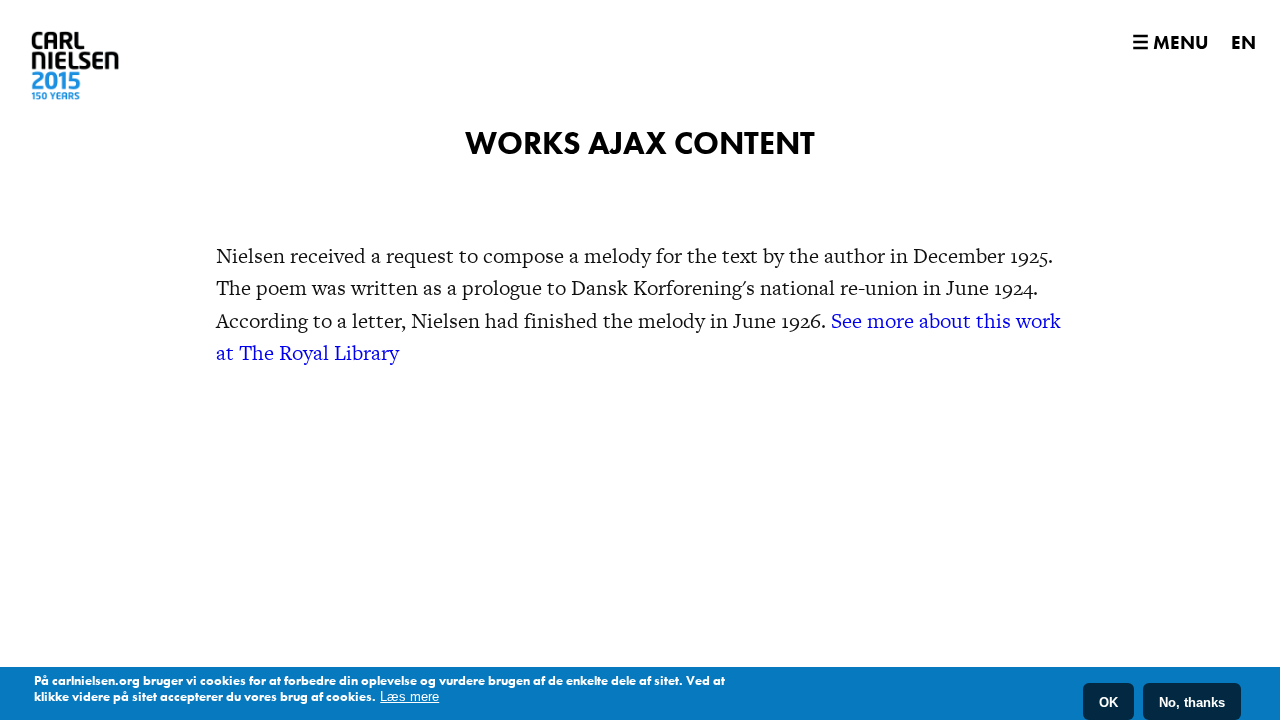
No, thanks (1192, 701)
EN (1243, 42)
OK (1108, 701)
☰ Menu (1170, 42)
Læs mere (409, 696)
